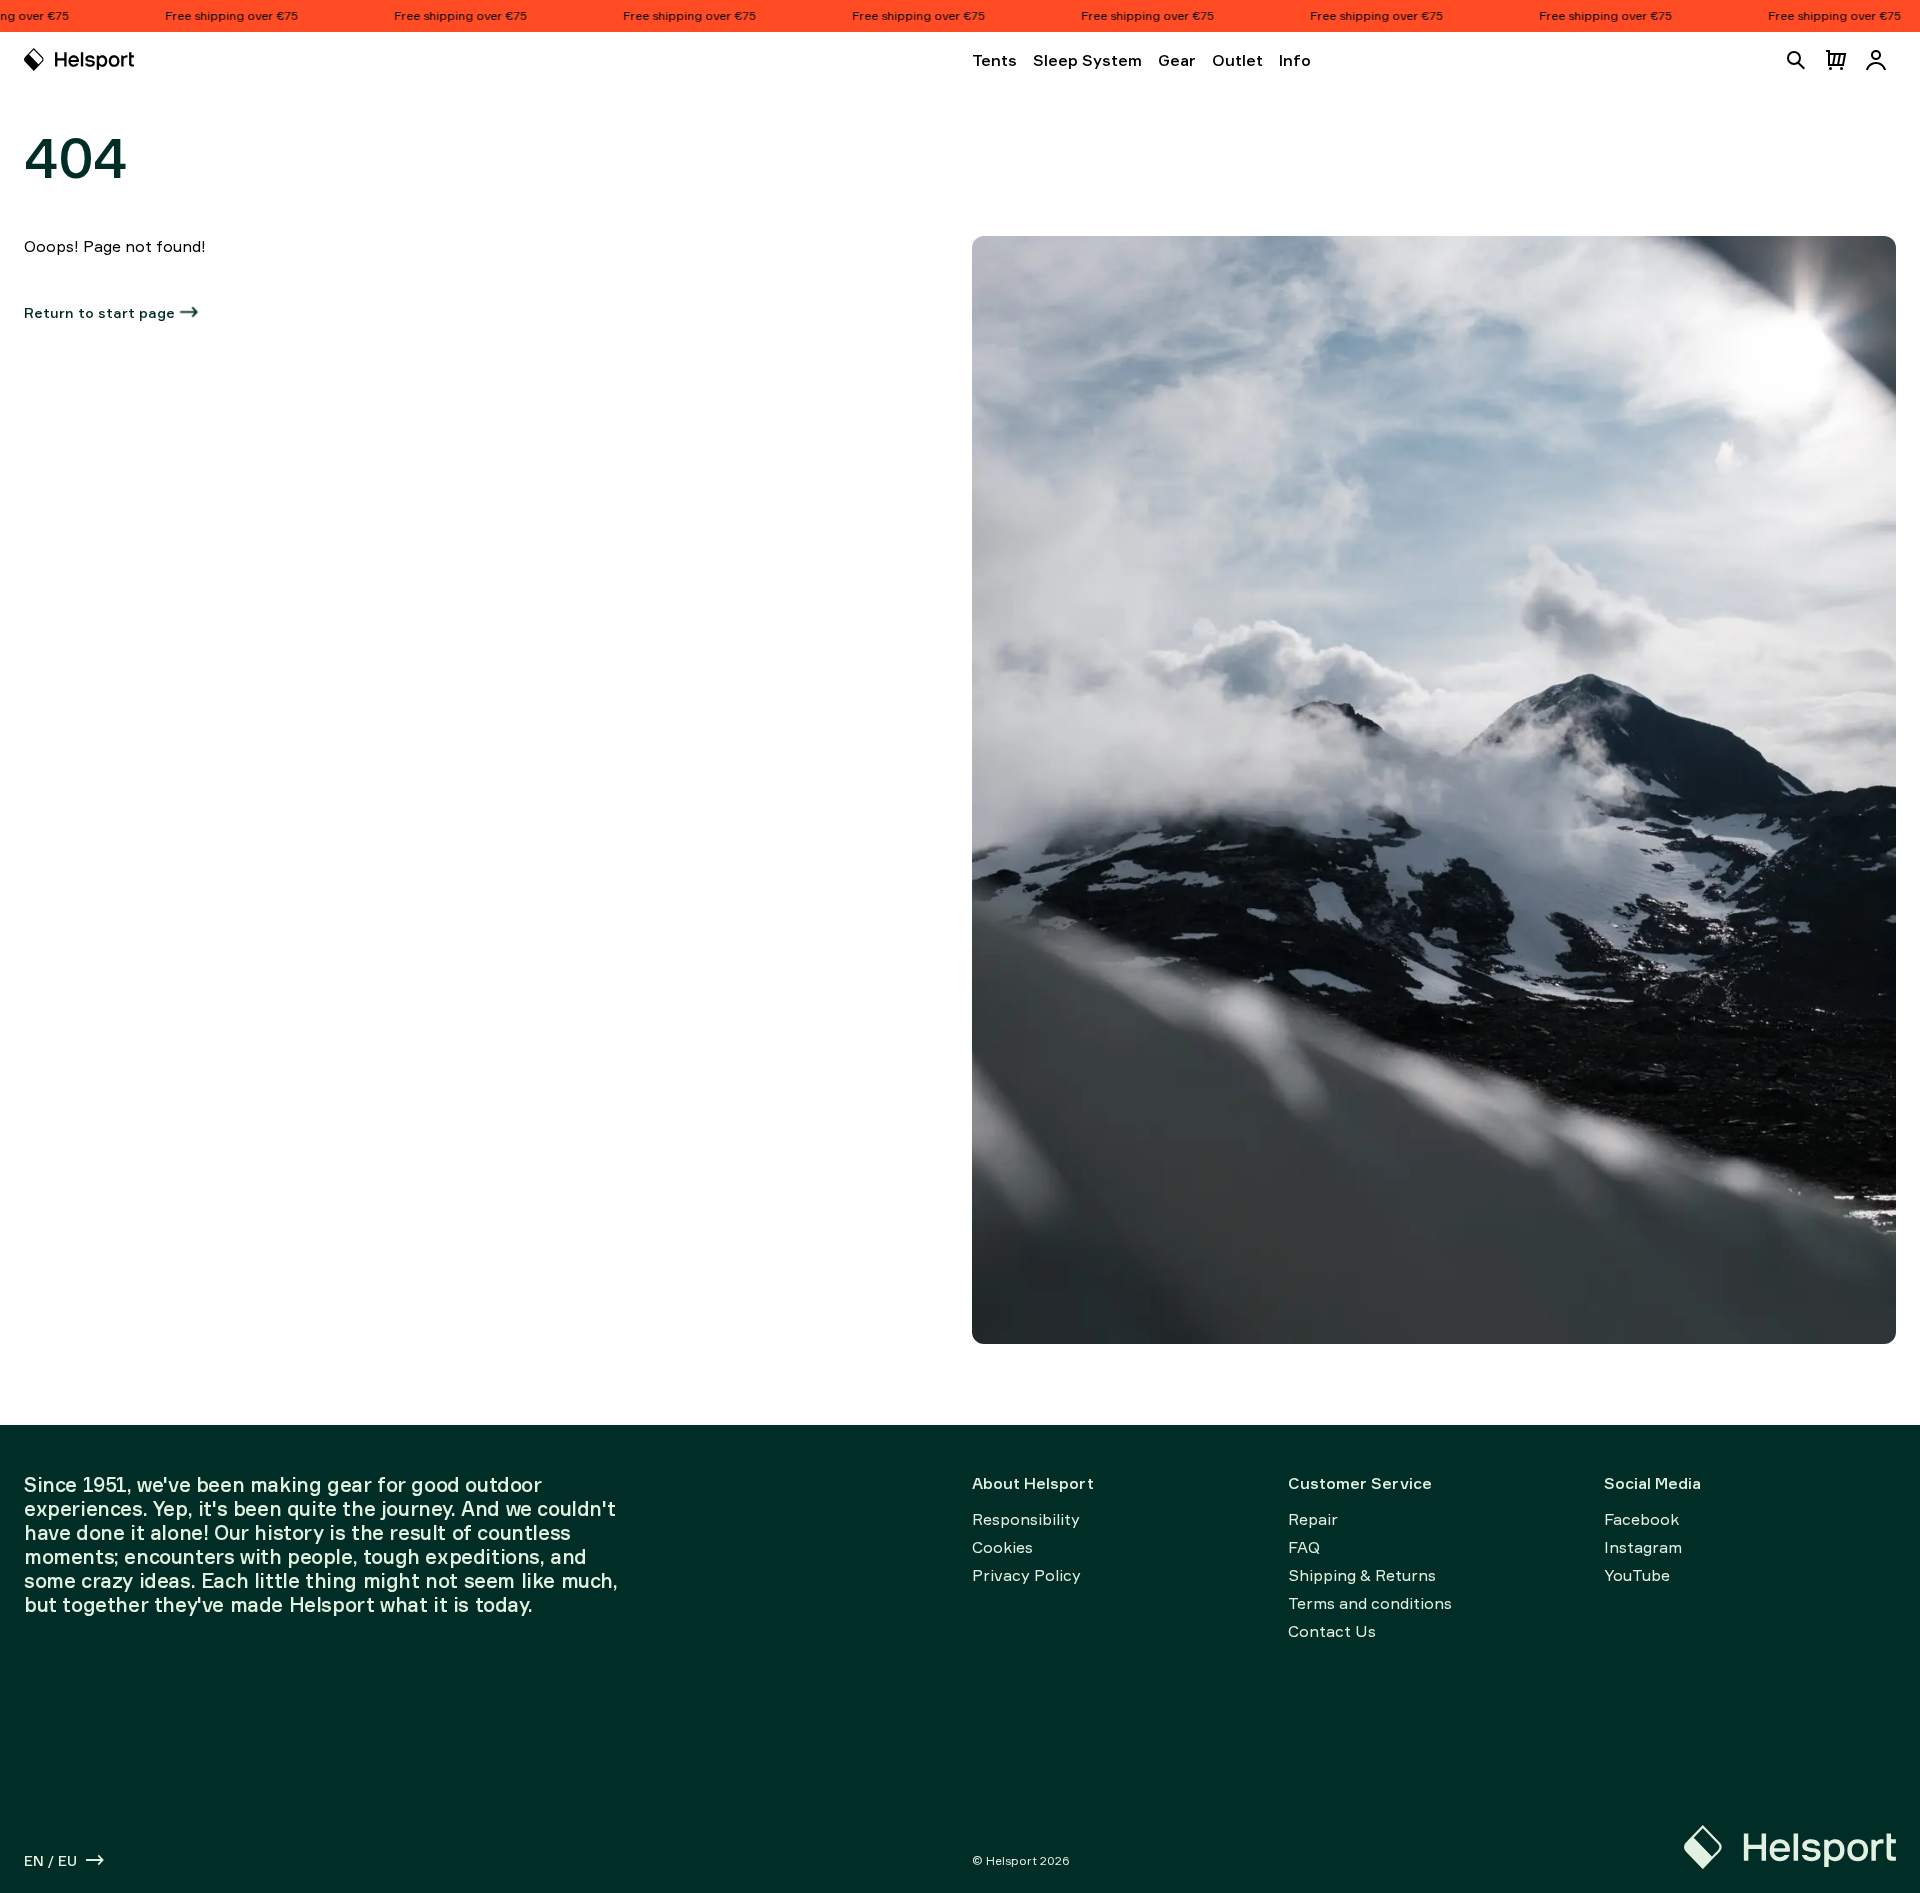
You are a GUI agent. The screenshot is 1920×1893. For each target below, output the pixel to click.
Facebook (1641, 1519)
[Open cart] (1836, 60)
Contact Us (1332, 1631)
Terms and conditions (1370, 1603)
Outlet (1237, 60)
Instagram (1643, 1547)
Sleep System (1087, 60)
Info (1295, 60)
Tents (994, 60)
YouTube (1637, 1575)
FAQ (1304, 1547)
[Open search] (1796, 60)
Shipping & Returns (1362, 1575)
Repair (1313, 1519)
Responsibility (1026, 1519)
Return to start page (99, 312)
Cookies (1002, 1547)
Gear (1177, 60)
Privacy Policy (1026, 1575)
